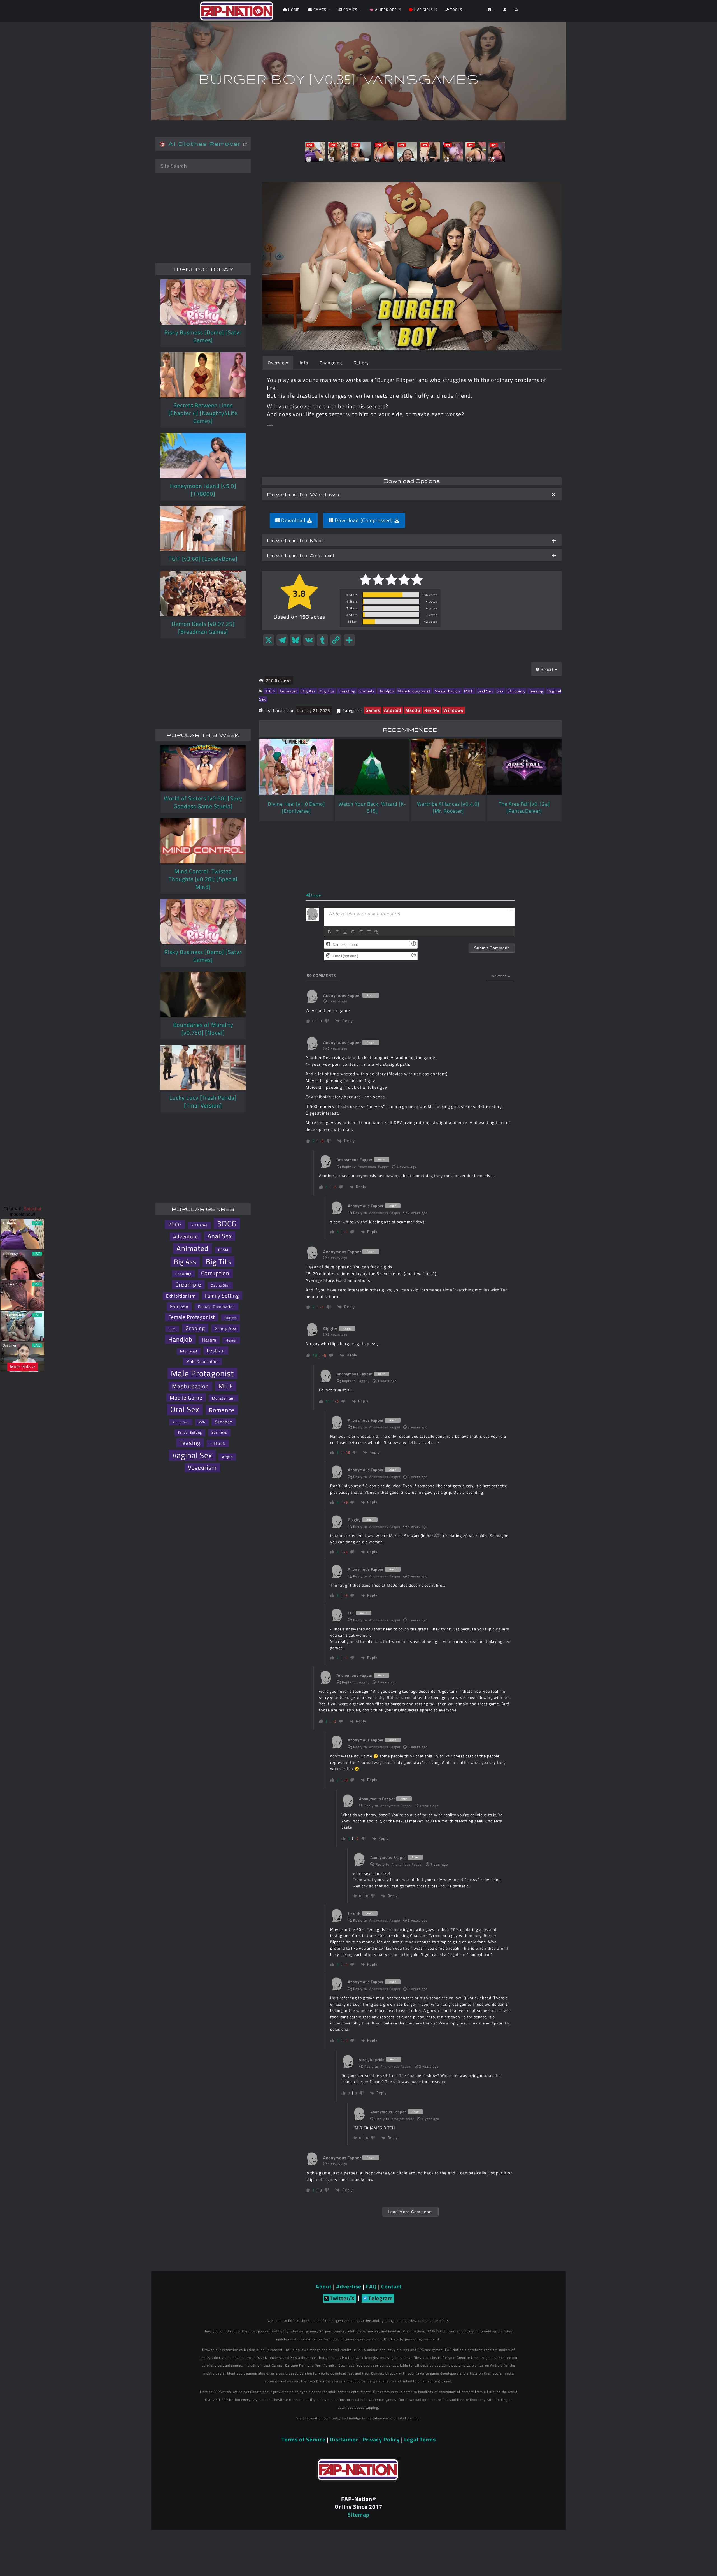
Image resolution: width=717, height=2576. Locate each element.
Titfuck (218, 1443)
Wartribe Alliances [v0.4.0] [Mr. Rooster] (448, 807)
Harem (209, 1340)
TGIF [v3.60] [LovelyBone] (203, 559)
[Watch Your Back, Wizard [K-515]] (372, 767)
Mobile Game (186, 1398)
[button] (516, 11)
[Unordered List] (369, 932)
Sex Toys (219, 1432)
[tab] (412, 494)
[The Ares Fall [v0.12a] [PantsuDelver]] (524, 767)
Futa (172, 1329)
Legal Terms (420, 2439)
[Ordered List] (361, 932)
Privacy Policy (381, 2439)
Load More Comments (410, 2212)
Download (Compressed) (364, 520)
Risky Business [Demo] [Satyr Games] (203, 336)
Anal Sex (220, 1236)
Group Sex (225, 1328)
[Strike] (353, 932)
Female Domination (217, 1307)
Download (293, 520)
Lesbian (216, 1350)
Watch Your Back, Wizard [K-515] (372, 807)
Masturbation (447, 691)
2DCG (175, 1224)
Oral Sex (485, 691)
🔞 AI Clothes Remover (202, 144)
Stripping (516, 691)
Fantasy (179, 1306)
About (324, 2286)
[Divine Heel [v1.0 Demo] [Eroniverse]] (296, 767)
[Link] (376, 932)
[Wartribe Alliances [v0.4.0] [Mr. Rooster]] (448, 767)
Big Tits (327, 691)
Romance (222, 1410)
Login (316, 895)
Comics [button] (350, 10)
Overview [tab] (278, 363)
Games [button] (320, 10)
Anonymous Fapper (374, 1167)
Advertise (349, 2286)
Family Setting (222, 1296)
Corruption (215, 1273)
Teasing (536, 691)
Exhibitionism (181, 1296)
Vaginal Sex (192, 1455)
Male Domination (202, 1361)
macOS (413, 710)
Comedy (367, 691)
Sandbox (224, 1422)
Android (393, 710)
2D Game (199, 1225)
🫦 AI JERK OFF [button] (383, 10)
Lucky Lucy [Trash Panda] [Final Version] (203, 1101)
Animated (289, 691)
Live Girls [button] (423, 10)
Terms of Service (303, 2439)
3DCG (270, 691)
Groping (195, 1328)
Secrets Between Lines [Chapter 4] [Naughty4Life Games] (203, 413)
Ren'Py (432, 710)
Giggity (364, 1381)
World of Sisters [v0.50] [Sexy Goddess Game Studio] (203, 802)
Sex (500, 691)
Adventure (186, 1237)
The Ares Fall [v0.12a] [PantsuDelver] (524, 807)
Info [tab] (304, 363)
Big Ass (309, 691)
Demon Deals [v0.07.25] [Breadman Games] (203, 628)
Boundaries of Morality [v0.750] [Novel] (203, 1029)
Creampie (188, 1284)
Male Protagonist (414, 691)
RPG (202, 1422)
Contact (391, 2286)
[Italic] (337, 932)
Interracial (189, 1351)
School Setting (190, 1432)
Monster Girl (224, 1398)
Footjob (230, 1318)
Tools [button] (456, 10)
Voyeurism (202, 1467)
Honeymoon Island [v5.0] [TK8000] (203, 490)
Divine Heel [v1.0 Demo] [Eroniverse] (296, 807)
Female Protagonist (192, 1317)
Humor (231, 1340)
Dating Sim (220, 1285)
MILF (469, 691)
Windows (453, 710)
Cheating (347, 691)
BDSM (223, 1250)
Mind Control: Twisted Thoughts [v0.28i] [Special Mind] (203, 879)
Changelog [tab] (331, 363)
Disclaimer (344, 2439)
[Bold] (329, 932)
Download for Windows (303, 494)
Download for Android (301, 555)
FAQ (371, 2286)
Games (373, 710)
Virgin (227, 1457)
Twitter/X (342, 2298)
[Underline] (345, 932)
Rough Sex (181, 1422)
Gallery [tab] (361, 363)
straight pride (403, 2119)
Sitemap (358, 2514)
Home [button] (293, 10)
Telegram (381, 2298)
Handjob (386, 691)
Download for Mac (295, 540)
